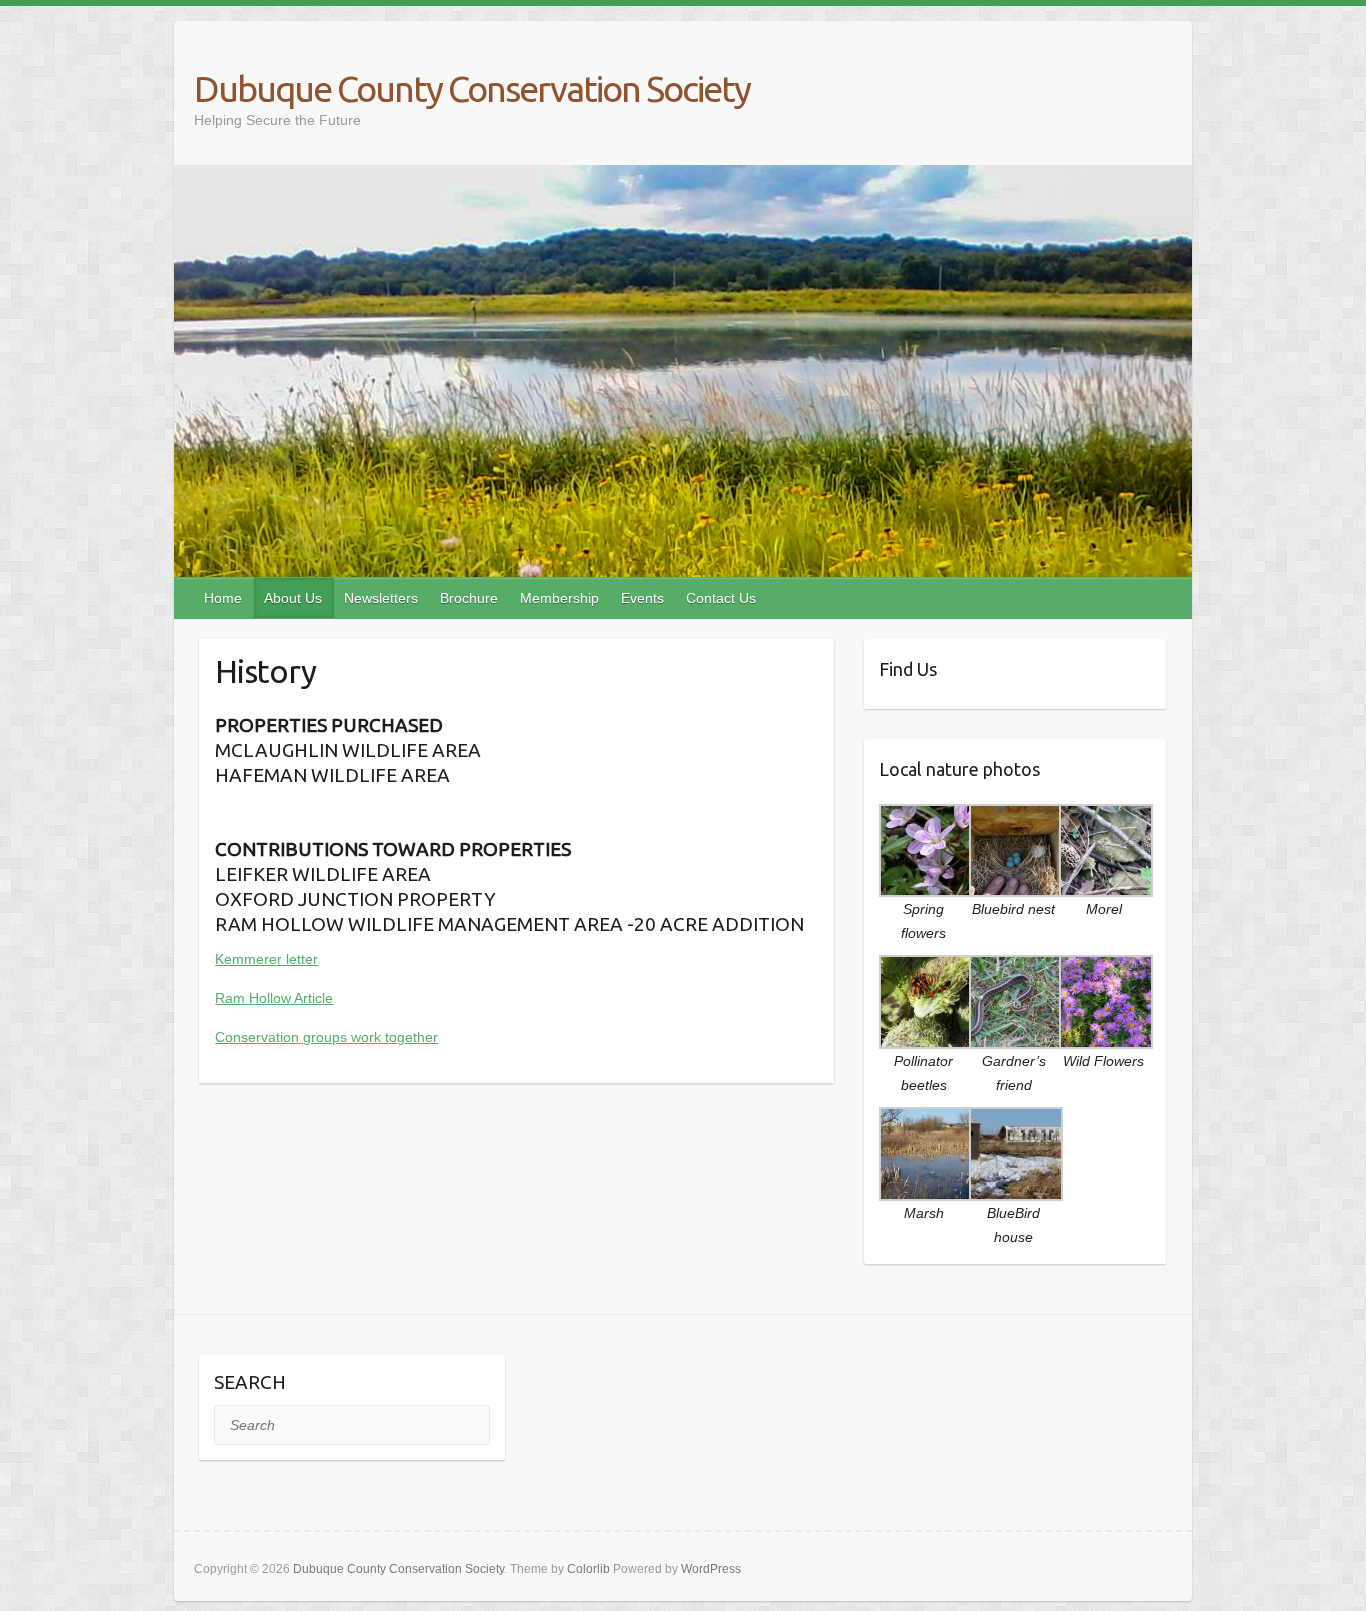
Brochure (469, 598)
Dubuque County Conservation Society (472, 88)
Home (223, 598)
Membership (559, 598)
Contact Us (721, 598)
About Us (293, 598)
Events (642, 598)
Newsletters (381, 598)
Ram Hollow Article (274, 998)
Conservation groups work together (326, 1037)
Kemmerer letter (266, 959)
